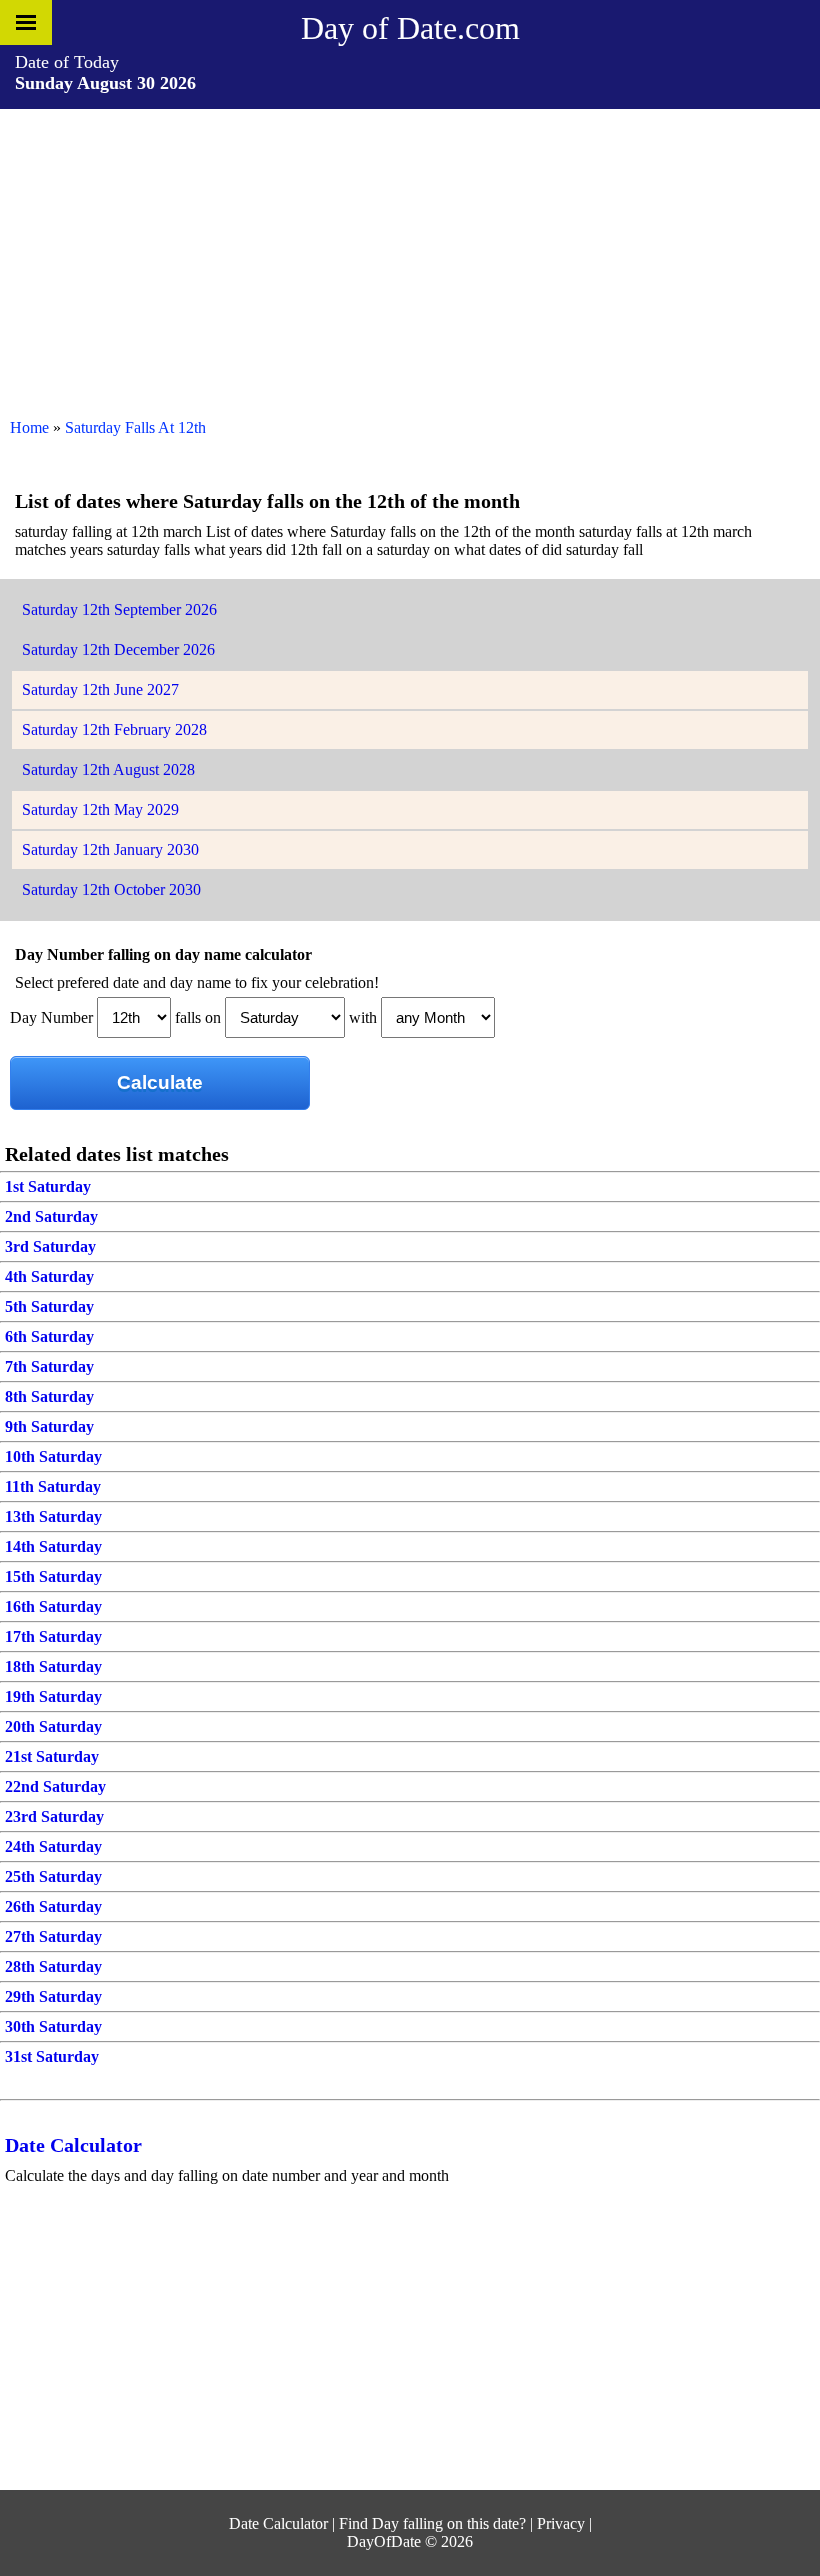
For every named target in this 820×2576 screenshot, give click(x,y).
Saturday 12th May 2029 (100, 809)
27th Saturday (53, 1936)
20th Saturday (53, 1726)
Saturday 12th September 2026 (119, 609)
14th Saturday (53, 1546)
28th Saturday (53, 1966)
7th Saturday (49, 1366)
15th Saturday (53, 1576)
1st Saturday (48, 1186)
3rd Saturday (50, 1246)
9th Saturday (49, 1426)
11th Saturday (53, 1486)
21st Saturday (52, 1756)
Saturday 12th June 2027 (100, 689)
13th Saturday (53, 1516)
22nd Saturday (55, 1786)
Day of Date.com (410, 28)
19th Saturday (53, 1696)
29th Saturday (53, 1996)
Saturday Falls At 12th (135, 427)
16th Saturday (53, 1606)
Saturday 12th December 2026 (118, 649)
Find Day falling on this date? (432, 2523)
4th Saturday (49, 1276)
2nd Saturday (51, 1216)
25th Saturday (53, 1876)
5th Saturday (49, 1306)
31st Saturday (52, 2056)
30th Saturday (53, 2026)
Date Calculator (73, 2145)
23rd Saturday (54, 1816)
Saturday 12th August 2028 (108, 769)
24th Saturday (53, 1846)
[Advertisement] (410, 259)
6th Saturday (49, 1336)
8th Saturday (49, 1396)
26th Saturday (53, 1906)
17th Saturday (53, 1636)
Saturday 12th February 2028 (114, 729)
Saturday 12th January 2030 (110, 849)
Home (29, 427)
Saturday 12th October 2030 (111, 889)
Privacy (561, 2523)
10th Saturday (53, 1456)
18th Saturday (53, 1666)
